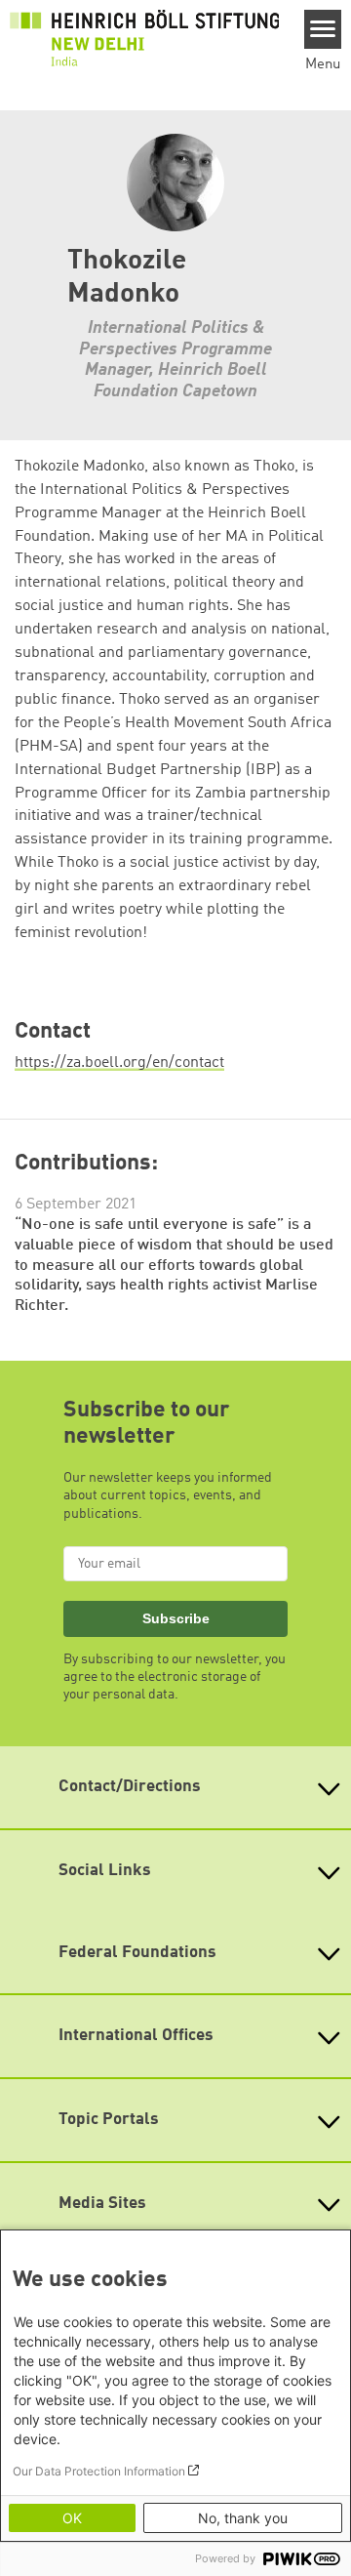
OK (72, 2518)
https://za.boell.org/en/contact (119, 1063)
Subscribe (176, 1618)
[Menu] (323, 29)
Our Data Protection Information (99, 2471)
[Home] (144, 38)
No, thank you (243, 2518)
